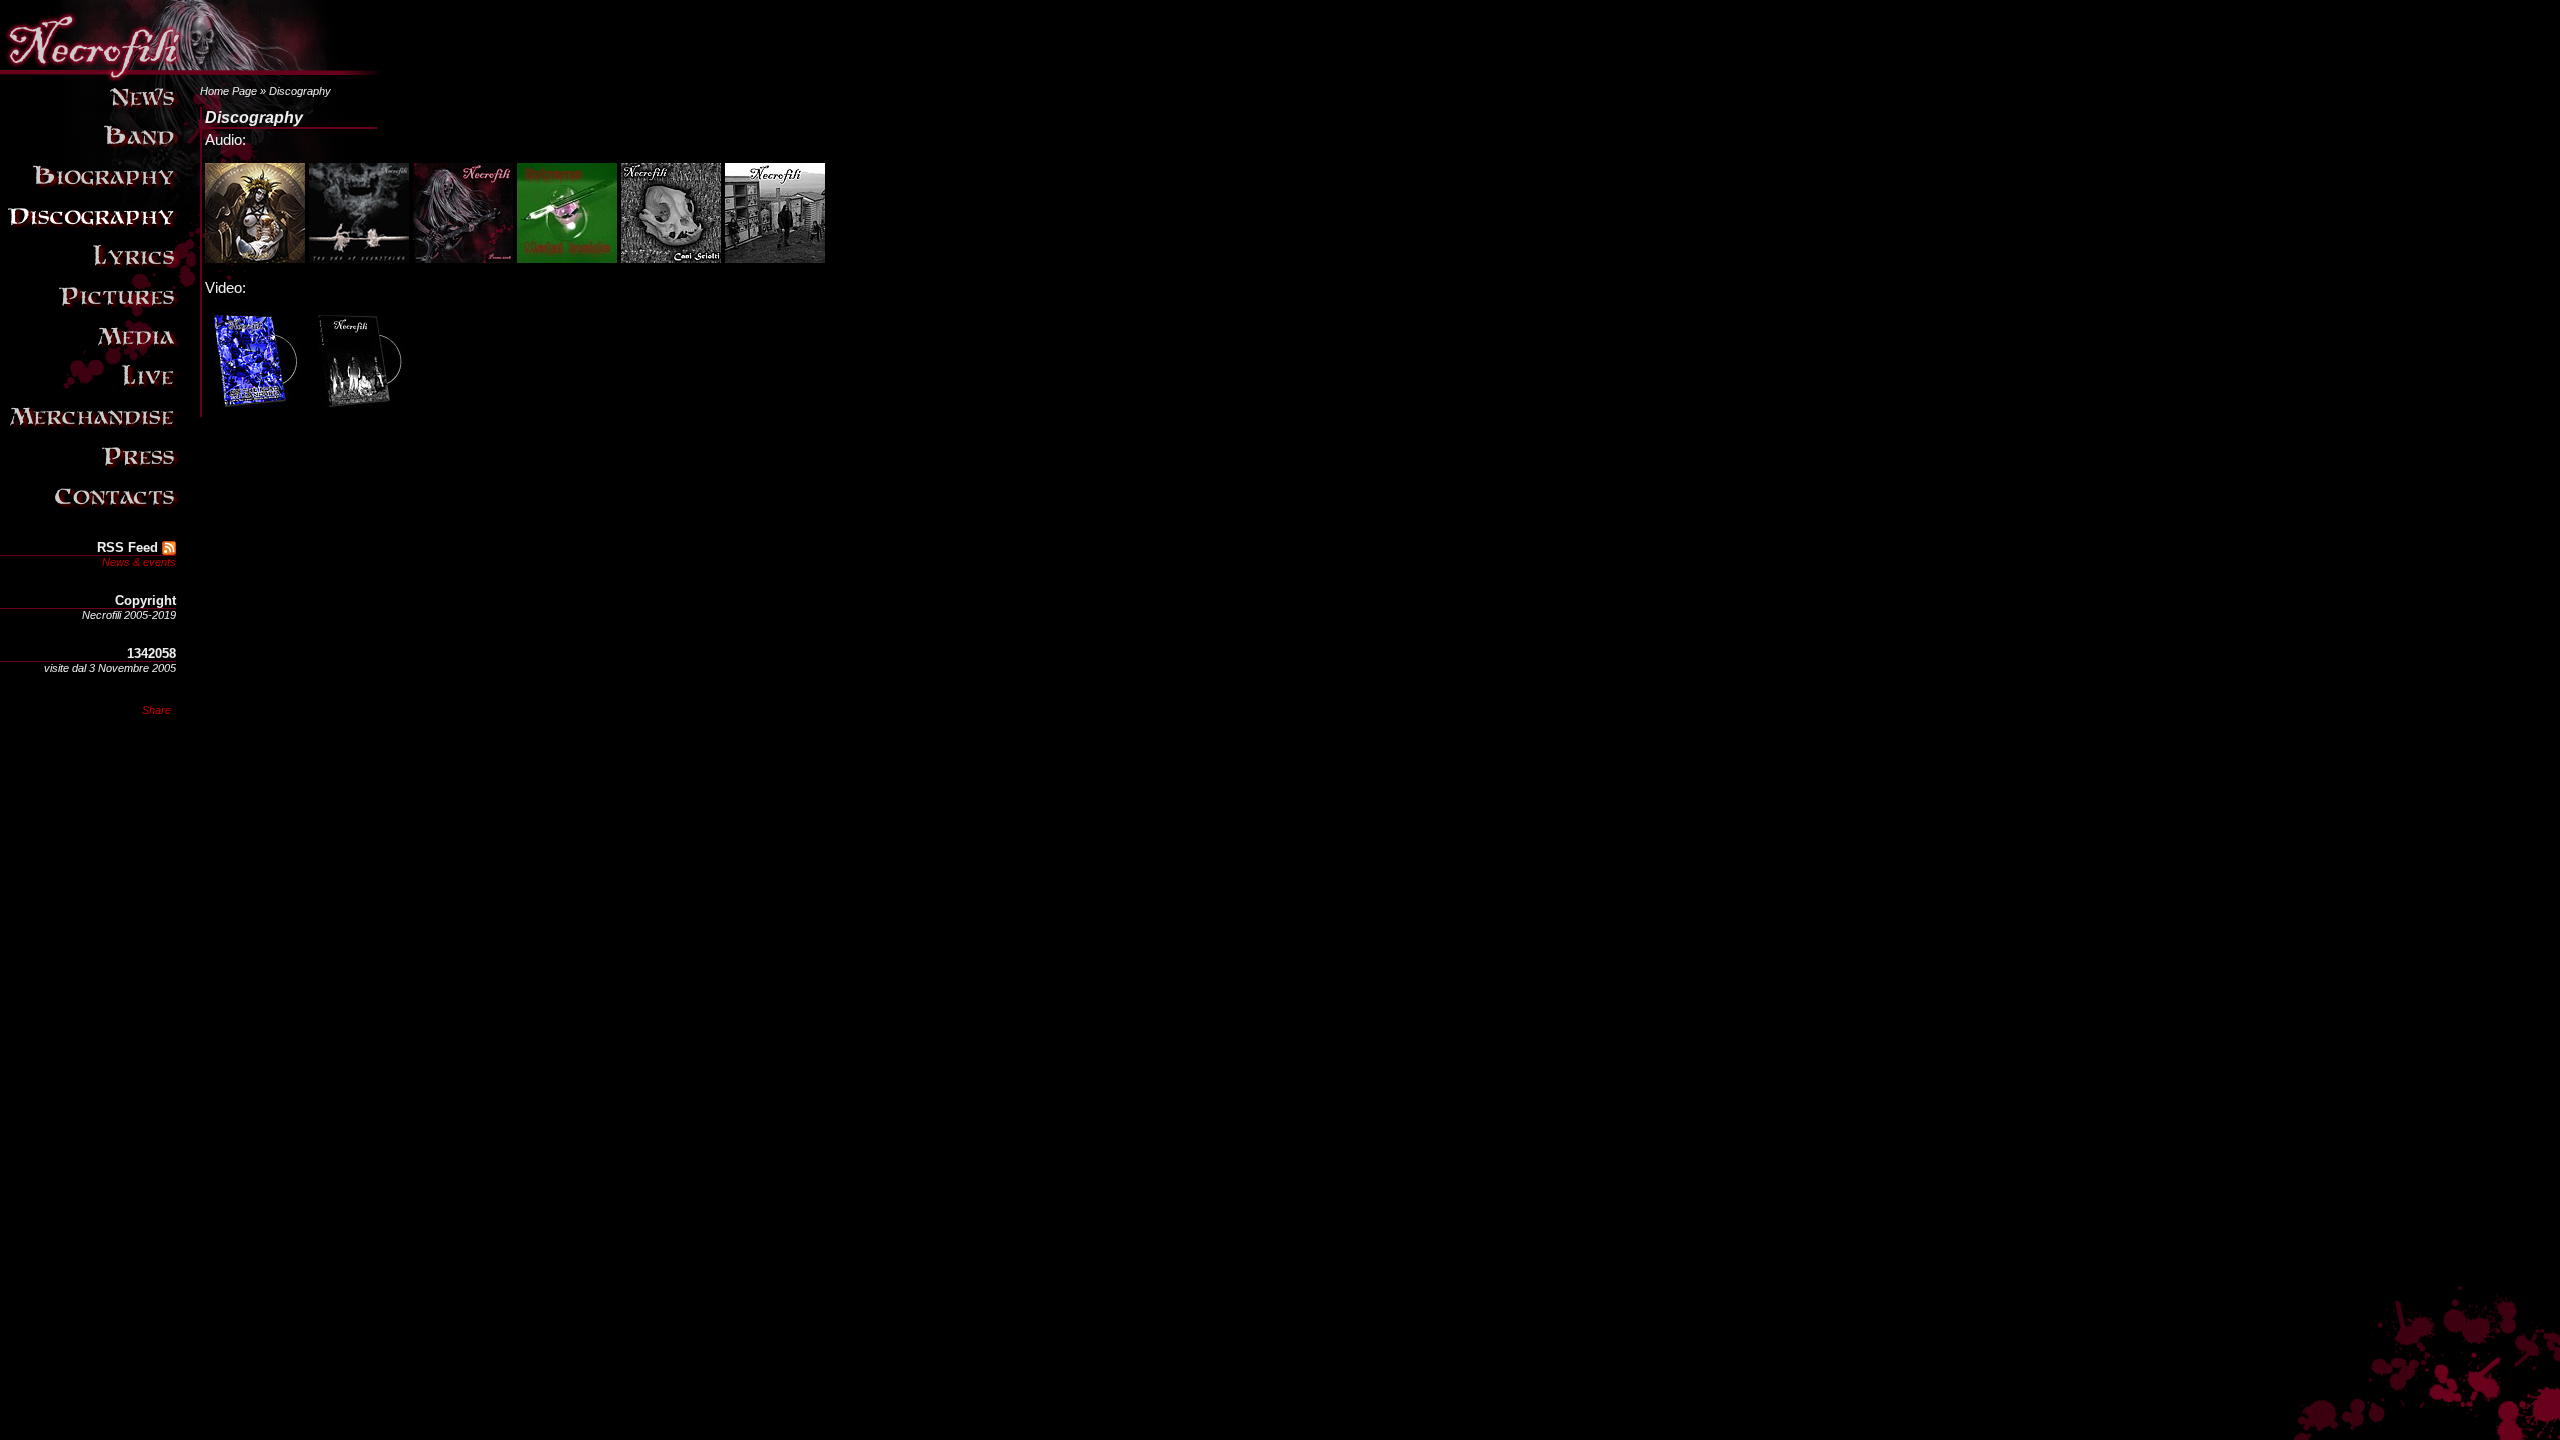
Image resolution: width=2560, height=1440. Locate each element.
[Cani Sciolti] (671, 258)
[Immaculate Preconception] (255, 258)
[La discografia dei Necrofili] (91, 230)
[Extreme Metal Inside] (567, 258)
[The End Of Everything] (359, 258)
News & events (139, 562)
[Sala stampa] (91, 470)
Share (156, 710)
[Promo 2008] (463, 258)
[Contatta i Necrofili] (91, 510)
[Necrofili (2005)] (775, 258)
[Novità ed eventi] (91, 110)
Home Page (228, 91)
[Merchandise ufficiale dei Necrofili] (91, 430)
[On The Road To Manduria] (255, 406)
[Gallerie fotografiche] (91, 310)
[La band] (91, 150)
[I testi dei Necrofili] (91, 270)
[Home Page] (191, 70)
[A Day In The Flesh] (359, 406)
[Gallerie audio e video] (91, 350)
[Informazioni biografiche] (91, 190)
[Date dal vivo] (91, 390)
